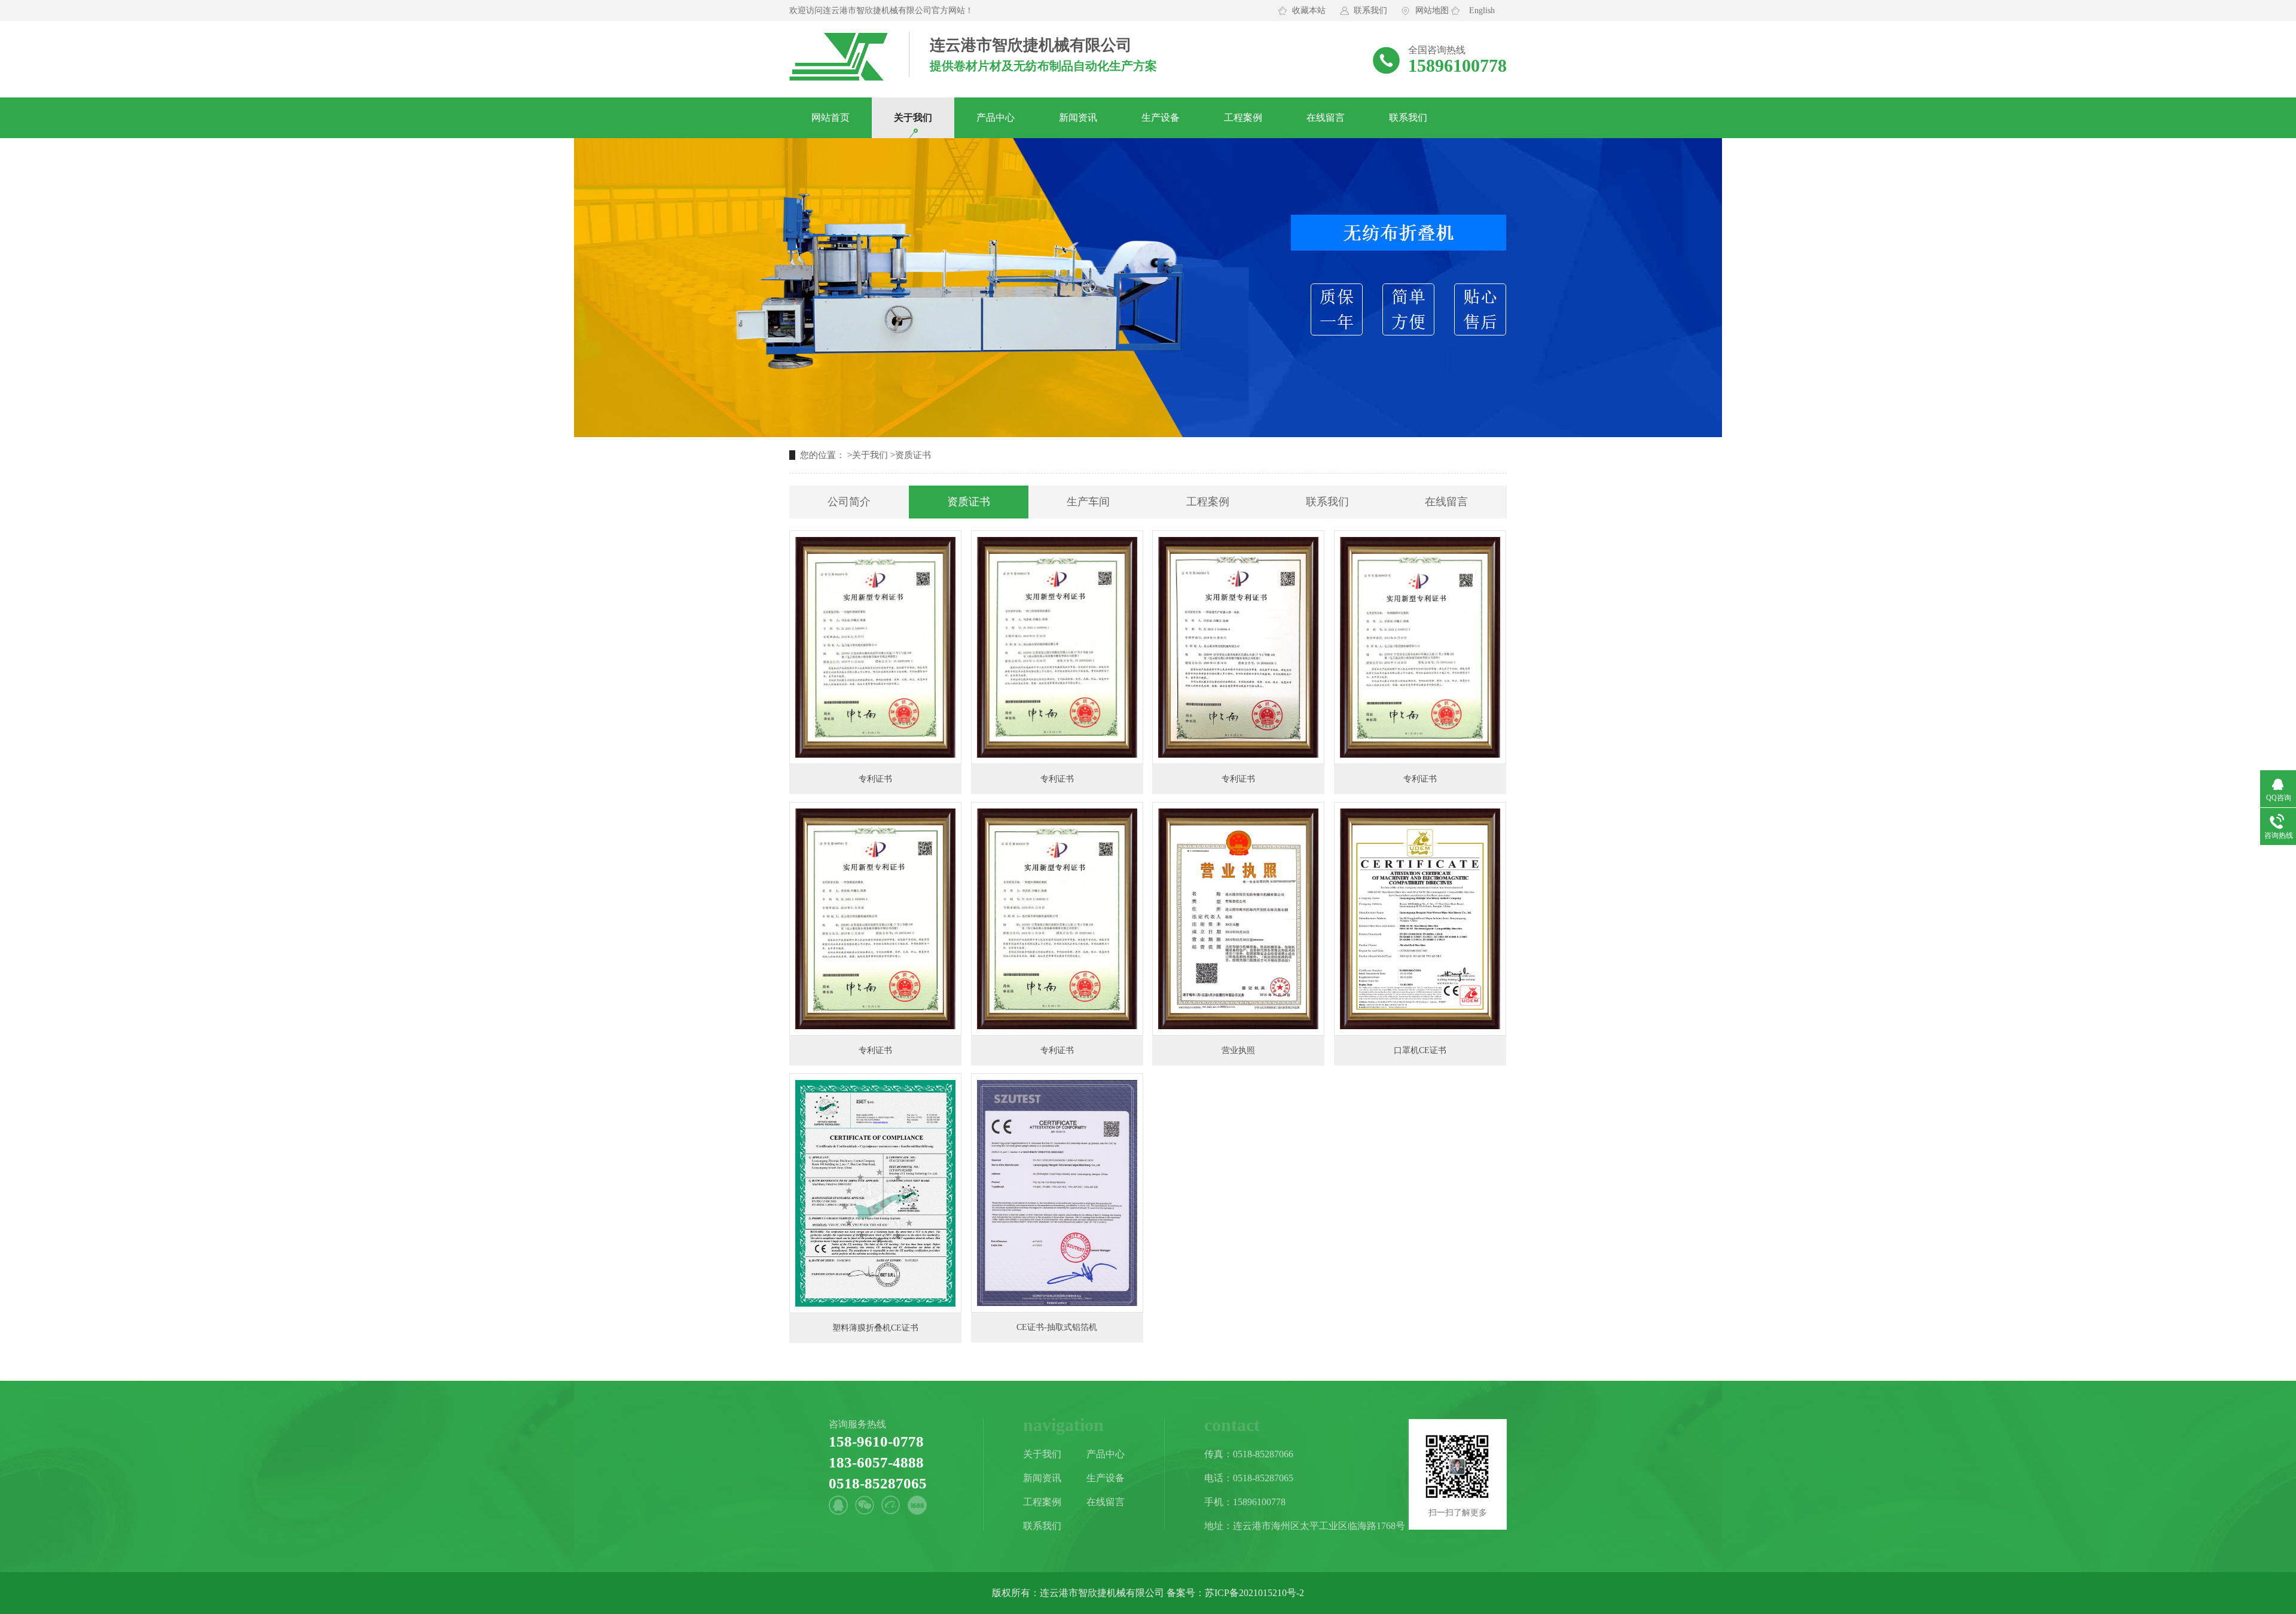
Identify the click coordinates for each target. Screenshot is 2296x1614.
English (1482, 10)
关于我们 (913, 118)
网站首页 (831, 118)
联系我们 (1370, 10)
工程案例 (1243, 118)
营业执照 (1238, 1050)
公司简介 (849, 502)
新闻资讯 (1078, 118)
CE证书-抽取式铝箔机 (1057, 1327)
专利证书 (875, 779)
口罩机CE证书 (1420, 1050)
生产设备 (1161, 118)
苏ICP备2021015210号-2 (1254, 1593)
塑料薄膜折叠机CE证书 (875, 1328)
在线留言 (1326, 118)
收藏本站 (1309, 10)
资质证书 (913, 455)
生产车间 (1088, 502)
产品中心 (996, 118)
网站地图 (1432, 10)
